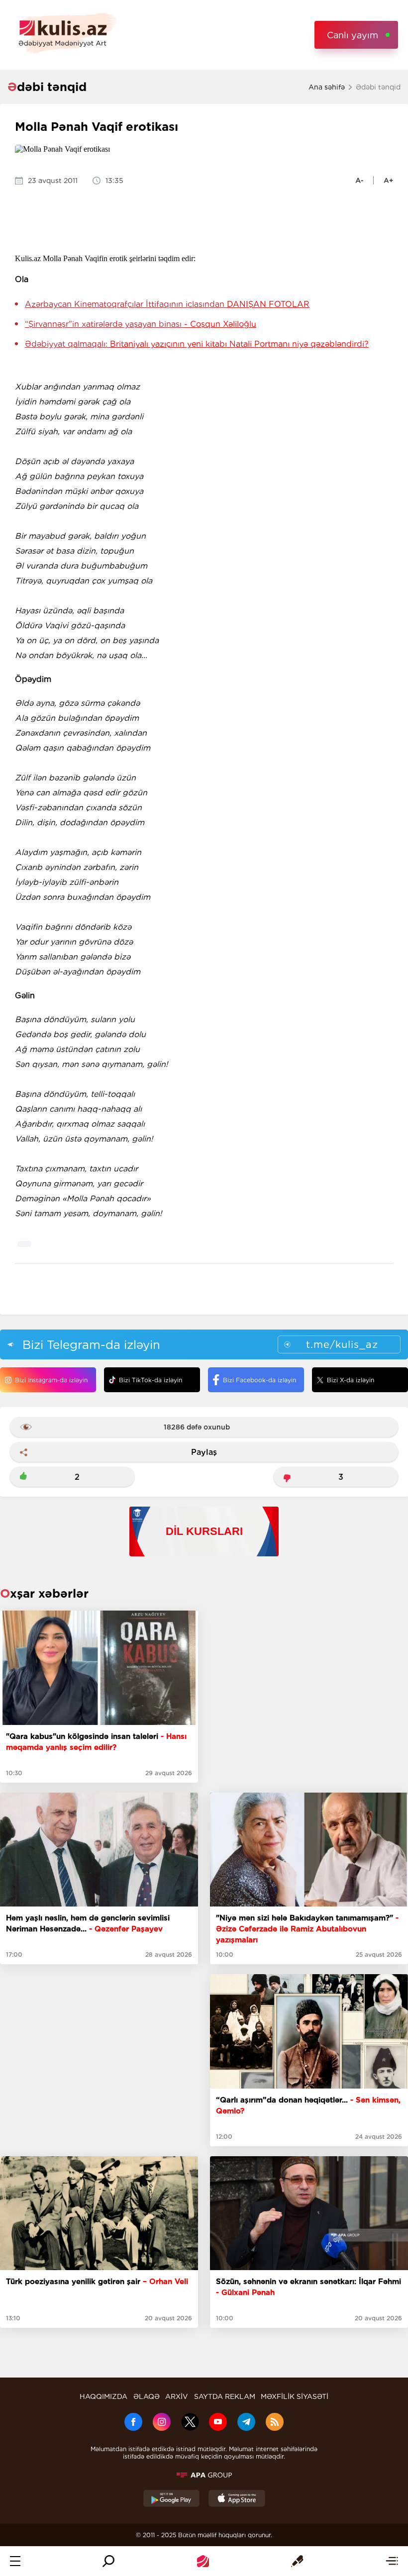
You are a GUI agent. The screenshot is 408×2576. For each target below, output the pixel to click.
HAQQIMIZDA (103, 2396)
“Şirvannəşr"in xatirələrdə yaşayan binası (141, 324)
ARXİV (177, 2396)
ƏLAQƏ (147, 2396)
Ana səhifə (327, 87)
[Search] (108, 2561)
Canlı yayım (353, 35)
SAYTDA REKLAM (225, 2396)
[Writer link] (297, 2561)
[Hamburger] (15, 2561)
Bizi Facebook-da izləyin (259, 1380)
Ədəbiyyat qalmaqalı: (197, 344)
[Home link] (203, 2561)
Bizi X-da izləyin (351, 1380)
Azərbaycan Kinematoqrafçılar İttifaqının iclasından (167, 304)
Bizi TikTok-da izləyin (151, 1380)
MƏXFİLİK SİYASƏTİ (295, 2396)
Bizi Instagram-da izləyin (51, 1380)
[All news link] (392, 2561)
